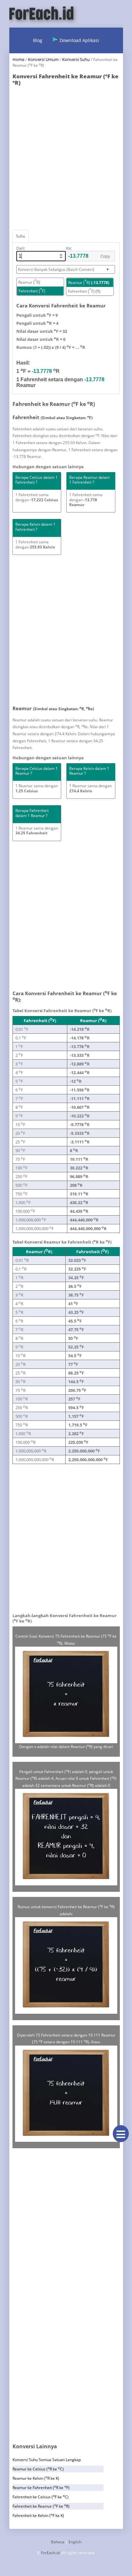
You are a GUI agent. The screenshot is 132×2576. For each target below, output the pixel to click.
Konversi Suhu (76, 59)
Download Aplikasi (79, 40)
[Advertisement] (66, 156)
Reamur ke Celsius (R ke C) (38, 2469)
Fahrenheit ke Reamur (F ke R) (41, 2506)
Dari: (21, 248)
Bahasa (58, 2542)
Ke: (69, 248)
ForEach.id (50, 2553)
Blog (38, 40)
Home (18, 59)
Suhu (21, 236)
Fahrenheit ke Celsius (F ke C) (41, 2497)
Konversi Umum (43, 59)
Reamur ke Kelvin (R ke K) (36, 2478)
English (75, 2542)
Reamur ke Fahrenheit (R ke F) (41, 2488)
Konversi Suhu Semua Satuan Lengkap (47, 2460)
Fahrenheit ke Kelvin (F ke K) (38, 2516)
